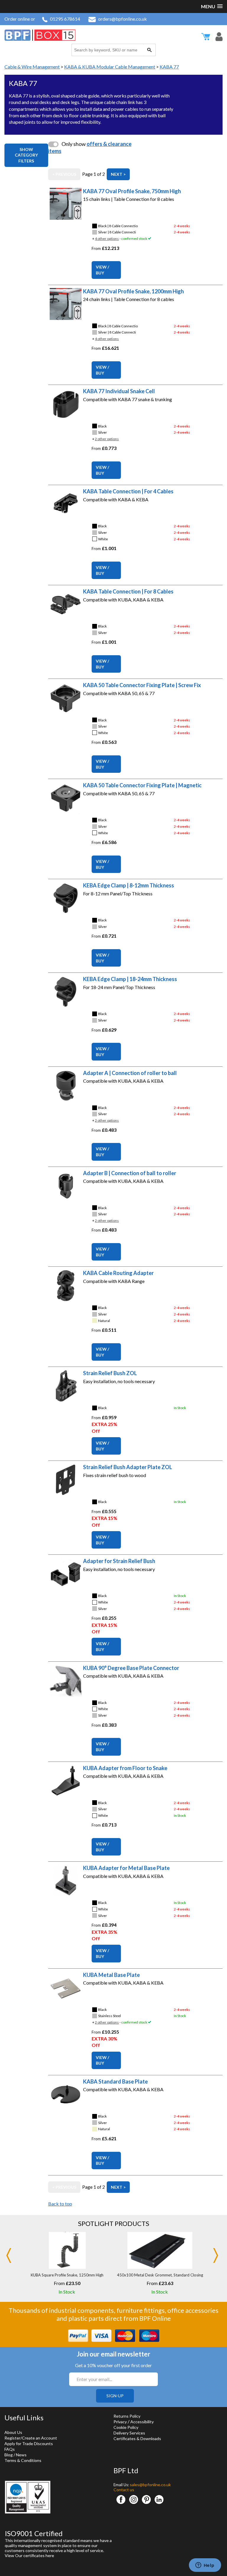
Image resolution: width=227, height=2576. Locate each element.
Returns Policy (127, 2416)
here (50, 2555)
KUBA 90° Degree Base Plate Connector (131, 1668)
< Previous (64, 174)
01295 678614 (65, 19)
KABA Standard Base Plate (115, 2081)
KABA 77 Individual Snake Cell (119, 391)
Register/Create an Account (31, 2438)
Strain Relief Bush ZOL (110, 1373)
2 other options (107, 439)
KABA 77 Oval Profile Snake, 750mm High (132, 191)
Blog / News (16, 2455)
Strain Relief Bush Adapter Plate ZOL (128, 1467)
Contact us (124, 2490)
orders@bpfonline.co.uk (123, 19)
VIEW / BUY (102, 270)
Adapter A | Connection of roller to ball (130, 1073)
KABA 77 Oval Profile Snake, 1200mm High (133, 291)
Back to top (60, 2204)
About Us (13, 2432)
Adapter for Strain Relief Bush (119, 1561)
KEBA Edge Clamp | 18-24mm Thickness (130, 979)
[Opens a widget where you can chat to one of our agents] (205, 2566)
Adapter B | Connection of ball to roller (130, 1173)
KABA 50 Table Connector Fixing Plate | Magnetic (142, 785)
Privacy (120, 2422)
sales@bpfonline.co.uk (150, 2485)
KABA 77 (169, 67)
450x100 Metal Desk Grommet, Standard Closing (160, 2275)
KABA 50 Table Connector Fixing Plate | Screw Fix (142, 685)
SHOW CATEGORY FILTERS (26, 155)
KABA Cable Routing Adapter (118, 1273)
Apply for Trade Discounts (29, 2444)
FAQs (10, 2449)
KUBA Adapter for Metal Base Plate (126, 1868)
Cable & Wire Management (32, 67)
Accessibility (142, 2422)
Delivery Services (129, 2433)
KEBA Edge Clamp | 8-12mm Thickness (129, 885)
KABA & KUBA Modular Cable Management (110, 67)
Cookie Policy (126, 2427)
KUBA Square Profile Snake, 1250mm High (67, 2275)
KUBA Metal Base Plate (111, 1975)
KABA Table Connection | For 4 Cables (128, 491)
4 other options (107, 239)
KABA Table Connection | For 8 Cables (128, 591)
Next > (118, 174)
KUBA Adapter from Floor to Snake (125, 1768)
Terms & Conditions (23, 2460)
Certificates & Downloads (137, 2438)
